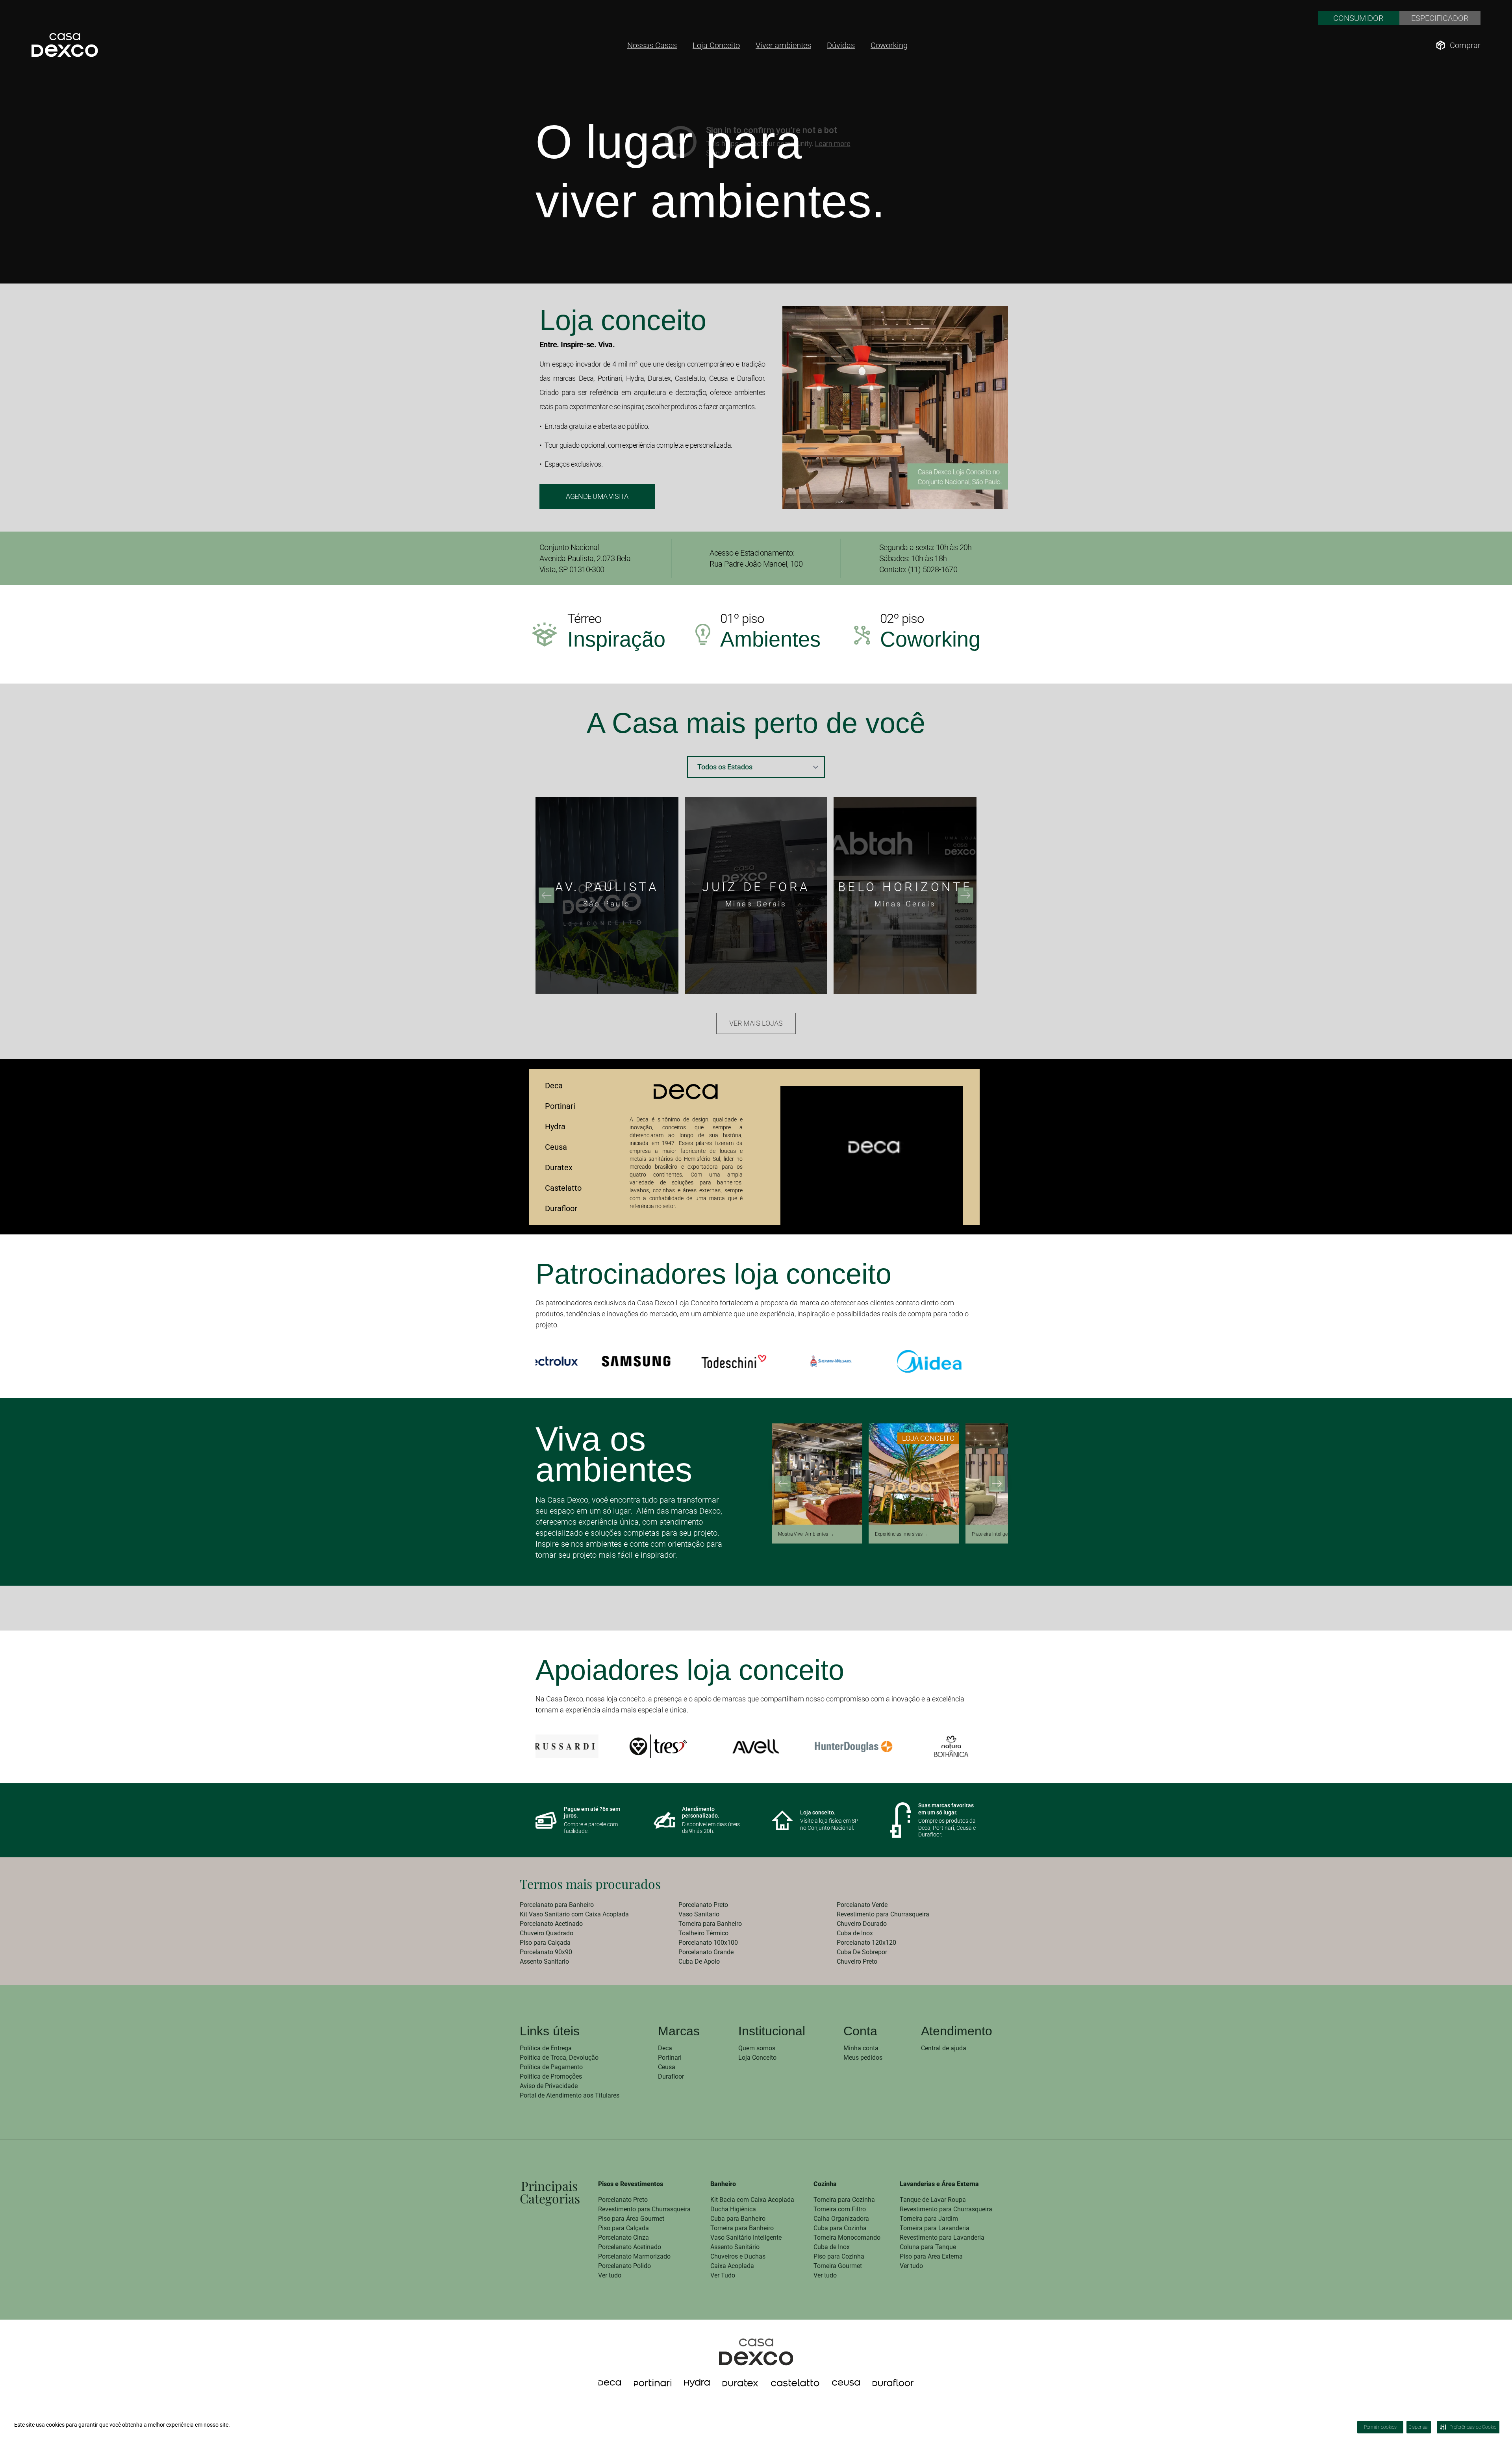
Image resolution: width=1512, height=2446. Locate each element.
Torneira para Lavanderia (935, 2228)
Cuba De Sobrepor (862, 1952)
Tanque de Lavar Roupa (933, 2200)
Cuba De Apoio (699, 1961)
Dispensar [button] (1419, 2427)
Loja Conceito (716, 45)
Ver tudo (610, 2275)
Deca (554, 1086)
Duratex (559, 1167)
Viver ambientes (783, 45)
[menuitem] (598, 1905)
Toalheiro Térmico (703, 1933)
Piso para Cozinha (839, 2256)
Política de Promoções (551, 2076)
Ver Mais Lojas (756, 1023)
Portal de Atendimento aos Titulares (570, 2095)
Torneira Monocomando (847, 2238)
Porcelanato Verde (862, 1905)
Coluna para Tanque (928, 2247)
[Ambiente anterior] (783, 1483)
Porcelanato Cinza (624, 2238)
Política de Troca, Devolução (559, 2058)
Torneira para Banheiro (710, 1924)
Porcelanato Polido (624, 2266)
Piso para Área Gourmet (631, 2219)
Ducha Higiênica (733, 2209)
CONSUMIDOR (1358, 18)
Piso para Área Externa (931, 2256)
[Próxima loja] (965, 895)
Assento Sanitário (735, 2247)
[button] (1506, 2418)
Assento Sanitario (544, 1961)
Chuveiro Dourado (862, 1924)
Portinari (560, 1106)
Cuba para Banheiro (738, 2219)
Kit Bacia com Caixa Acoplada (752, 2200)
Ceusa (556, 1147)
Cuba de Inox (855, 1933)
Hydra (555, 1127)
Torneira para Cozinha (844, 2200)
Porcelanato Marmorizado (634, 2256)
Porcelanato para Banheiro (557, 1905)
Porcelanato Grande (706, 1952)
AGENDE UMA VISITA (597, 496)
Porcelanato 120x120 (866, 1943)
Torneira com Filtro (840, 2209)
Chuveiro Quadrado (547, 1933)
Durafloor (561, 1208)
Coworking (889, 45)
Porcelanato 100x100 (708, 1943)
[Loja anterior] (547, 895)
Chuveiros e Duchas (738, 2256)
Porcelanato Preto (703, 1905)
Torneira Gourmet (838, 2266)
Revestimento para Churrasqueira (883, 1914)
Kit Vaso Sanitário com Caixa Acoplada (574, 1914)
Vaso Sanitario (699, 1914)
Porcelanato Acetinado (551, 1924)
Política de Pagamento (551, 2067)
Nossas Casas (652, 45)
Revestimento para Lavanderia (942, 2238)
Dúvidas (841, 45)
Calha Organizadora (841, 2219)
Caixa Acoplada (732, 2266)
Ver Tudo (723, 2275)
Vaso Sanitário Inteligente (746, 2238)
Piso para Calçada (545, 1943)
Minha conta (861, 2048)
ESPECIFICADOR (1440, 18)
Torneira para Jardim (929, 2219)
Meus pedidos (863, 2058)
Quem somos (757, 2048)
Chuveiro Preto (857, 1961)
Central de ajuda (944, 2048)
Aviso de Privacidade (549, 2086)
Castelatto (563, 1188)
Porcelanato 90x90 (546, 1952)
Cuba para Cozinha (840, 2228)
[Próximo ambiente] (997, 1483)
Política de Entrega (546, 2048)
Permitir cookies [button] (1380, 2427)
